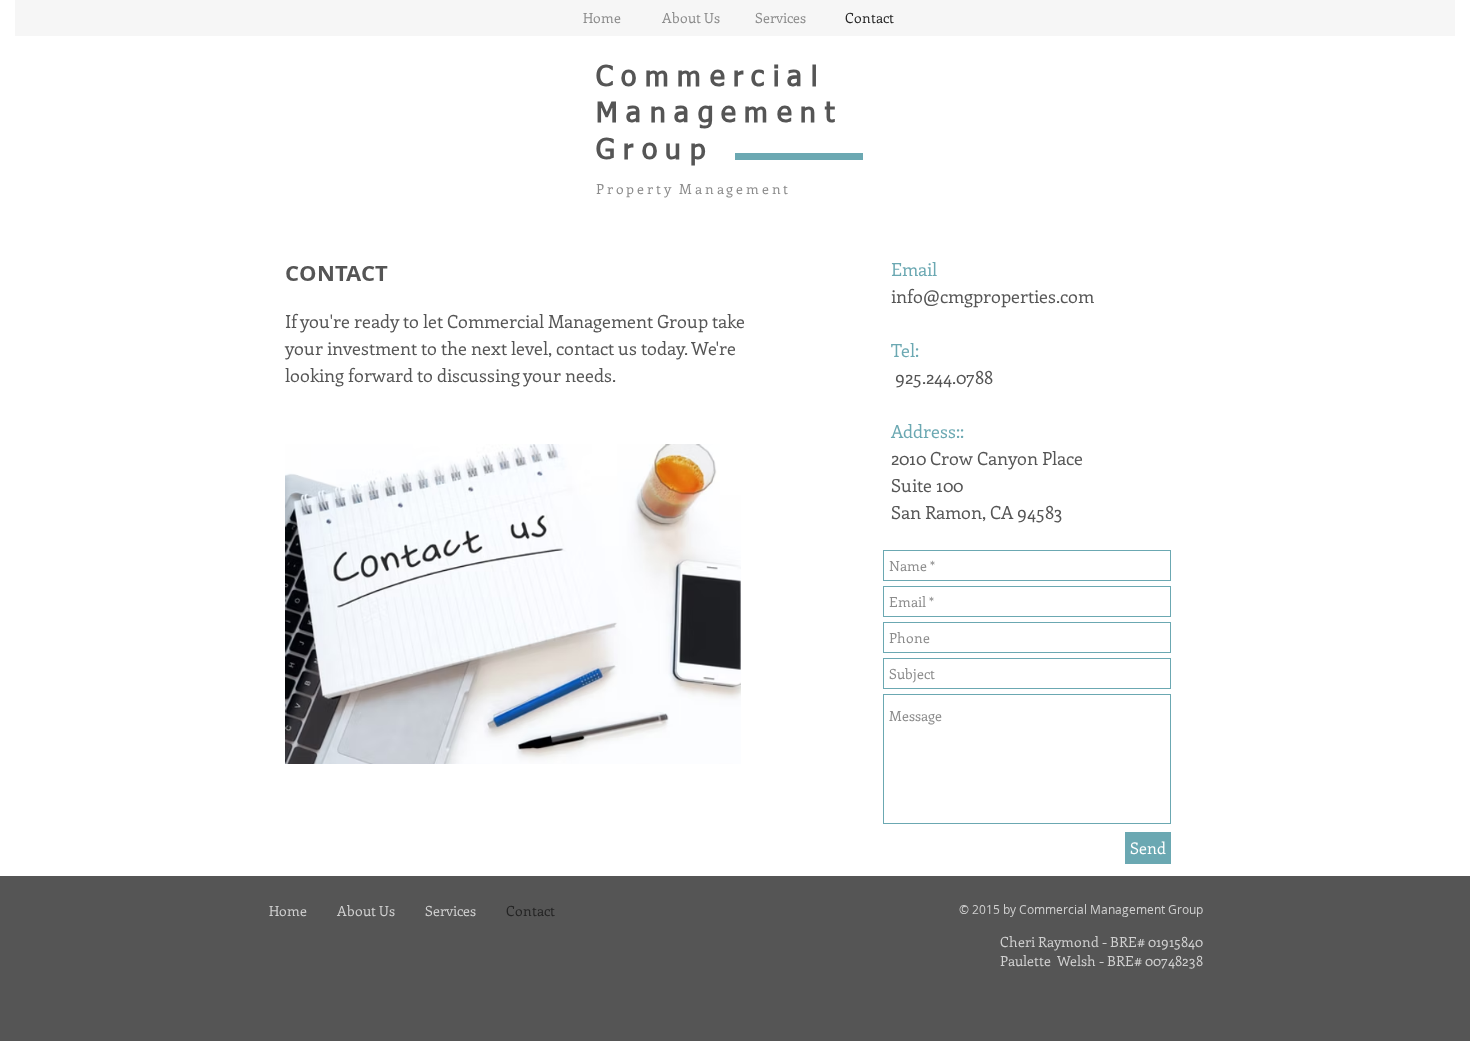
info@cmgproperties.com (992, 296)
